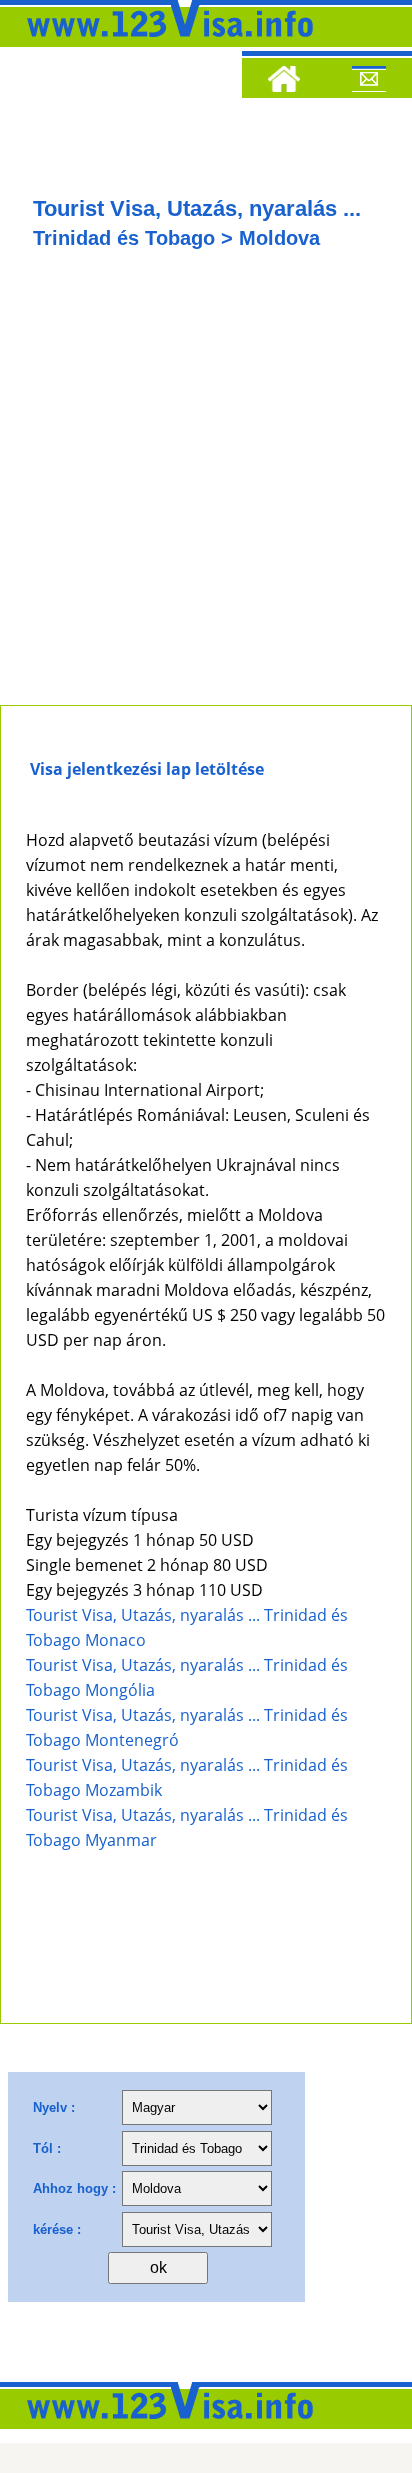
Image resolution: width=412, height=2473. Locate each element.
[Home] (284, 82)
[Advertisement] (206, 489)
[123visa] (165, 43)
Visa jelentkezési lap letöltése (147, 769)
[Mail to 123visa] (369, 82)
